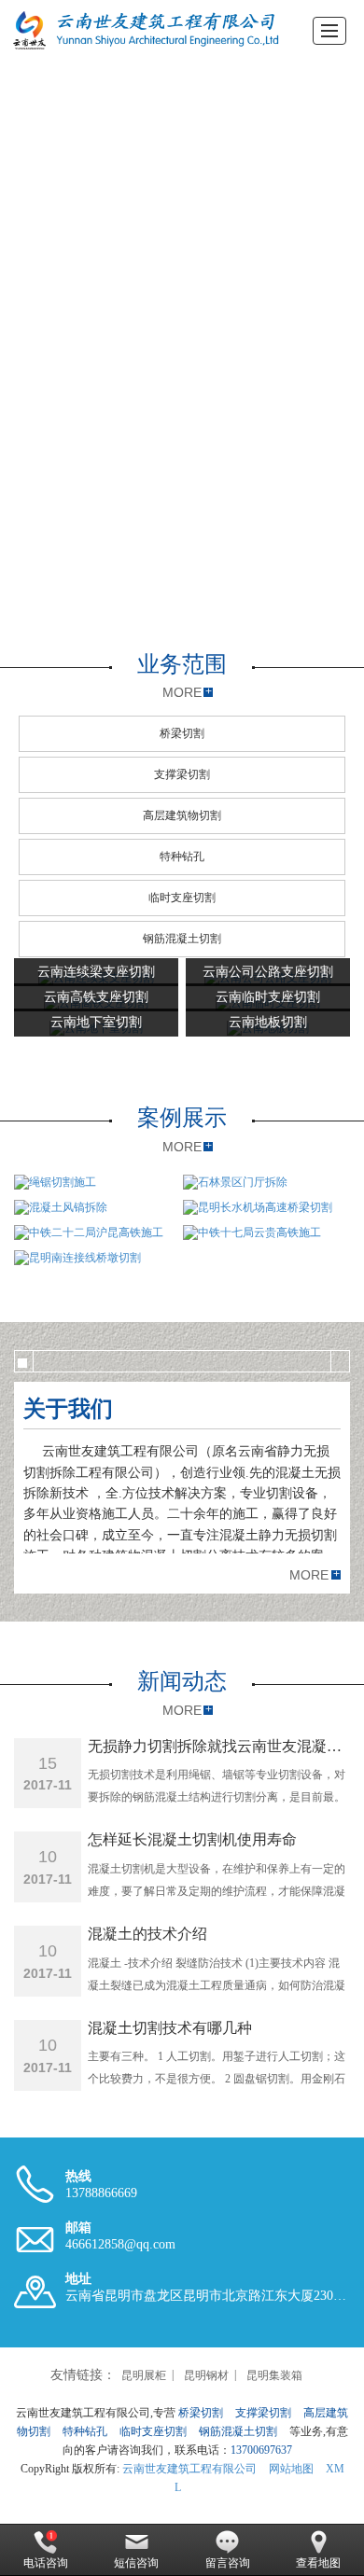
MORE (182, 692)
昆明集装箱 (274, 2375)
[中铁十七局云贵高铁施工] (265, 1233)
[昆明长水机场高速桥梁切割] (265, 1208)
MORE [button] (309, 1575)
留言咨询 (228, 2563)
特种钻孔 (182, 856)
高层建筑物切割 (182, 815)
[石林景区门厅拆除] (265, 1183)
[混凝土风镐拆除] (96, 1208)
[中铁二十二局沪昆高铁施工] (96, 1233)
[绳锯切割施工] (96, 1183)
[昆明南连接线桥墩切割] (182, 1258)
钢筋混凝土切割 (182, 939)
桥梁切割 (182, 733)
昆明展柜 (144, 2375)
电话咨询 (46, 2563)
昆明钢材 (206, 2375)
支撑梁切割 (182, 774)
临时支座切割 (182, 898)
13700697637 (261, 2450)
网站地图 (291, 2469)
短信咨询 (136, 2563)
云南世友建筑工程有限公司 (189, 2469)
